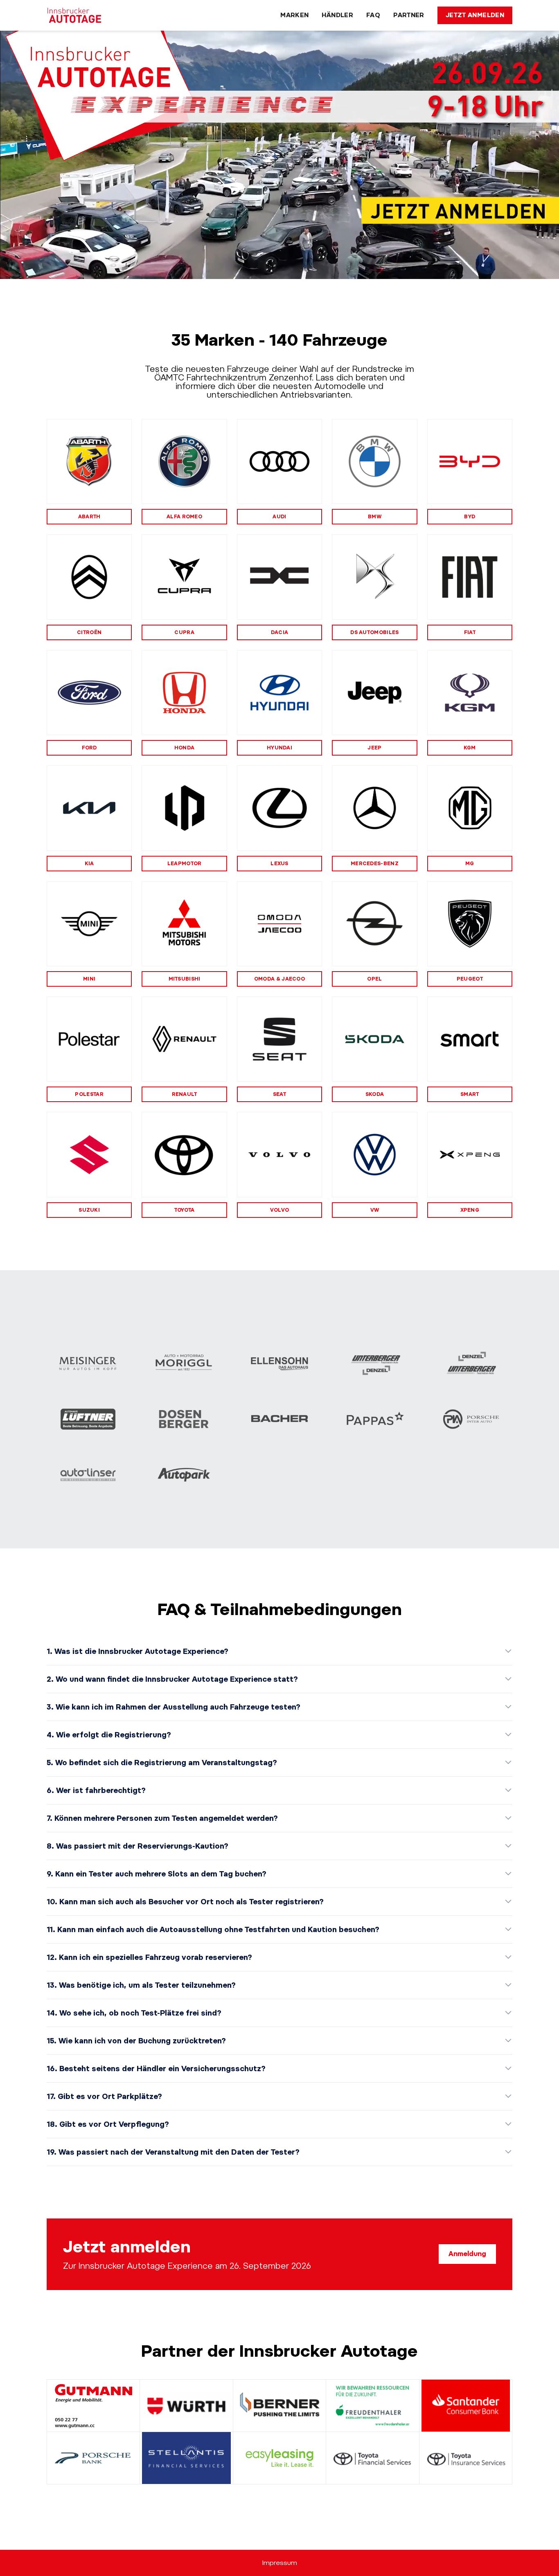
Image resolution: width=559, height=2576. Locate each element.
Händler (337, 15)
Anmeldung (467, 2254)
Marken (294, 15)
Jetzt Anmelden (475, 15)
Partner (409, 15)
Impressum (280, 2563)
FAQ (373, 15)
